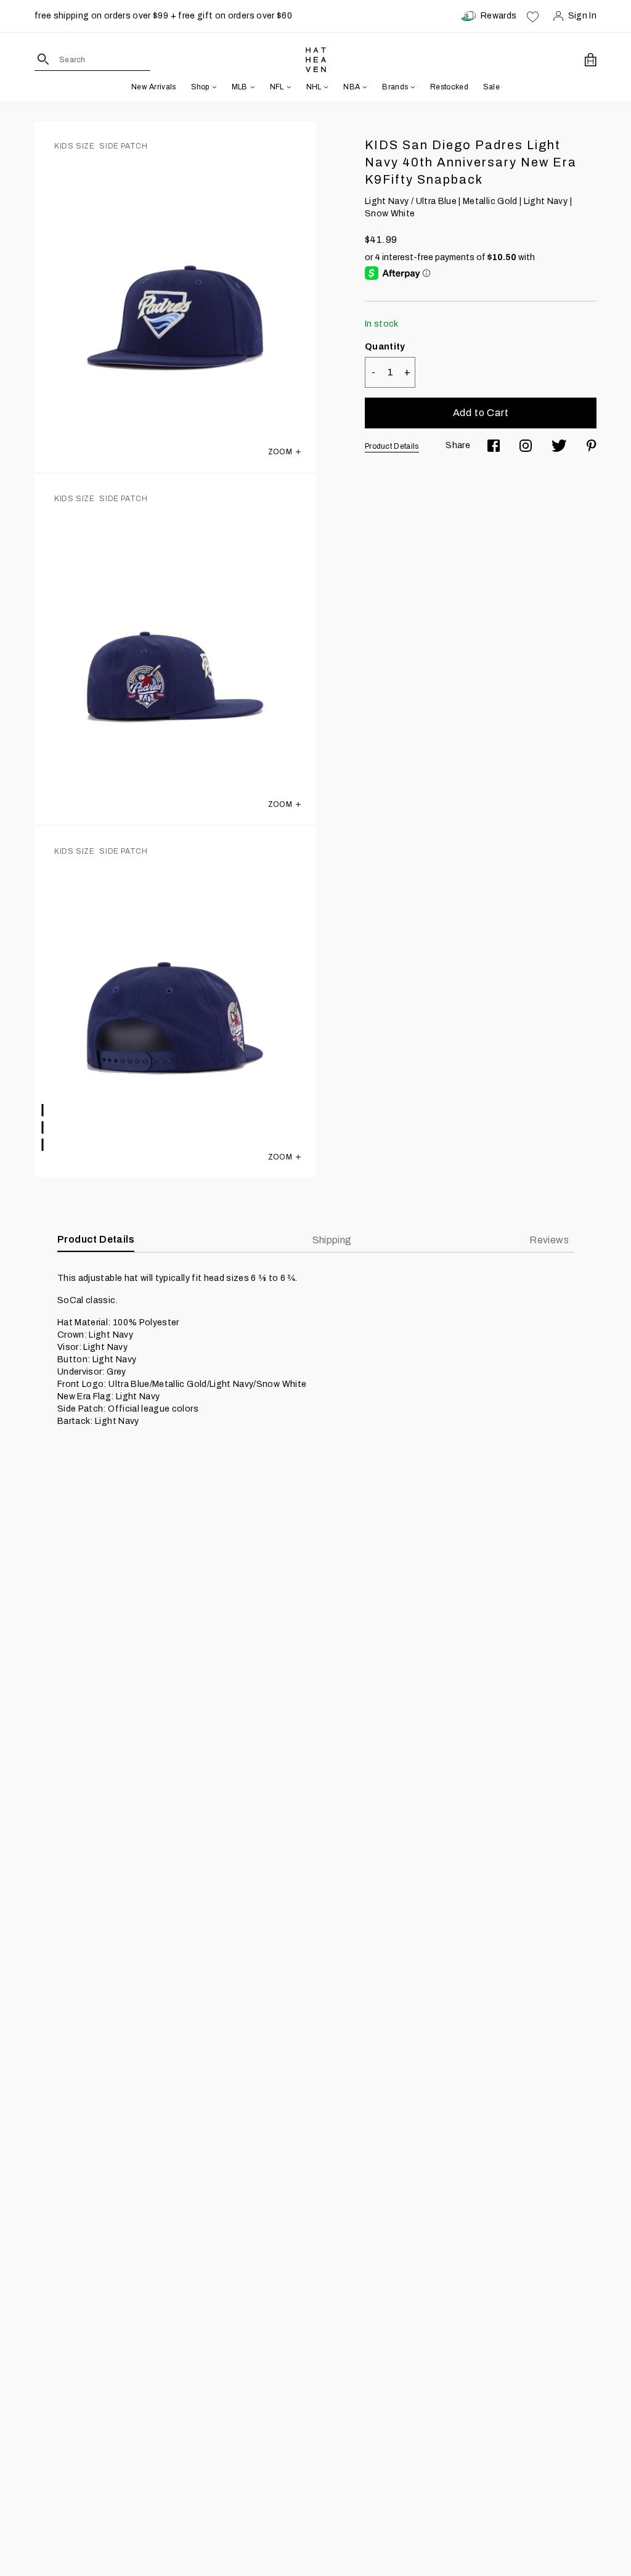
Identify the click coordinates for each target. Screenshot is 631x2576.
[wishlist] (533, 16)
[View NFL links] (288, 87)
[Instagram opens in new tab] (526, 446)
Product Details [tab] (96, 1239)
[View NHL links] (325, 87)
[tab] (552, 1240)
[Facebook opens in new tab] (494, 446)
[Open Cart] (591, 60)
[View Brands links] (412, 87)
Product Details (392, 446)
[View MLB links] (251, 87)
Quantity (385, 347)
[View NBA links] (364, 87)
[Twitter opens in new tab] (559, 446)
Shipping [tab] (332, 1240)
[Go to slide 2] (43, 1127)
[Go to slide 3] (43, 1145)
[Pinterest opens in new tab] (592, 446)
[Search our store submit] (43, 59)
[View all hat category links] (213, 87)
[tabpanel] (315, 1350)
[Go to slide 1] (43, 1110)
